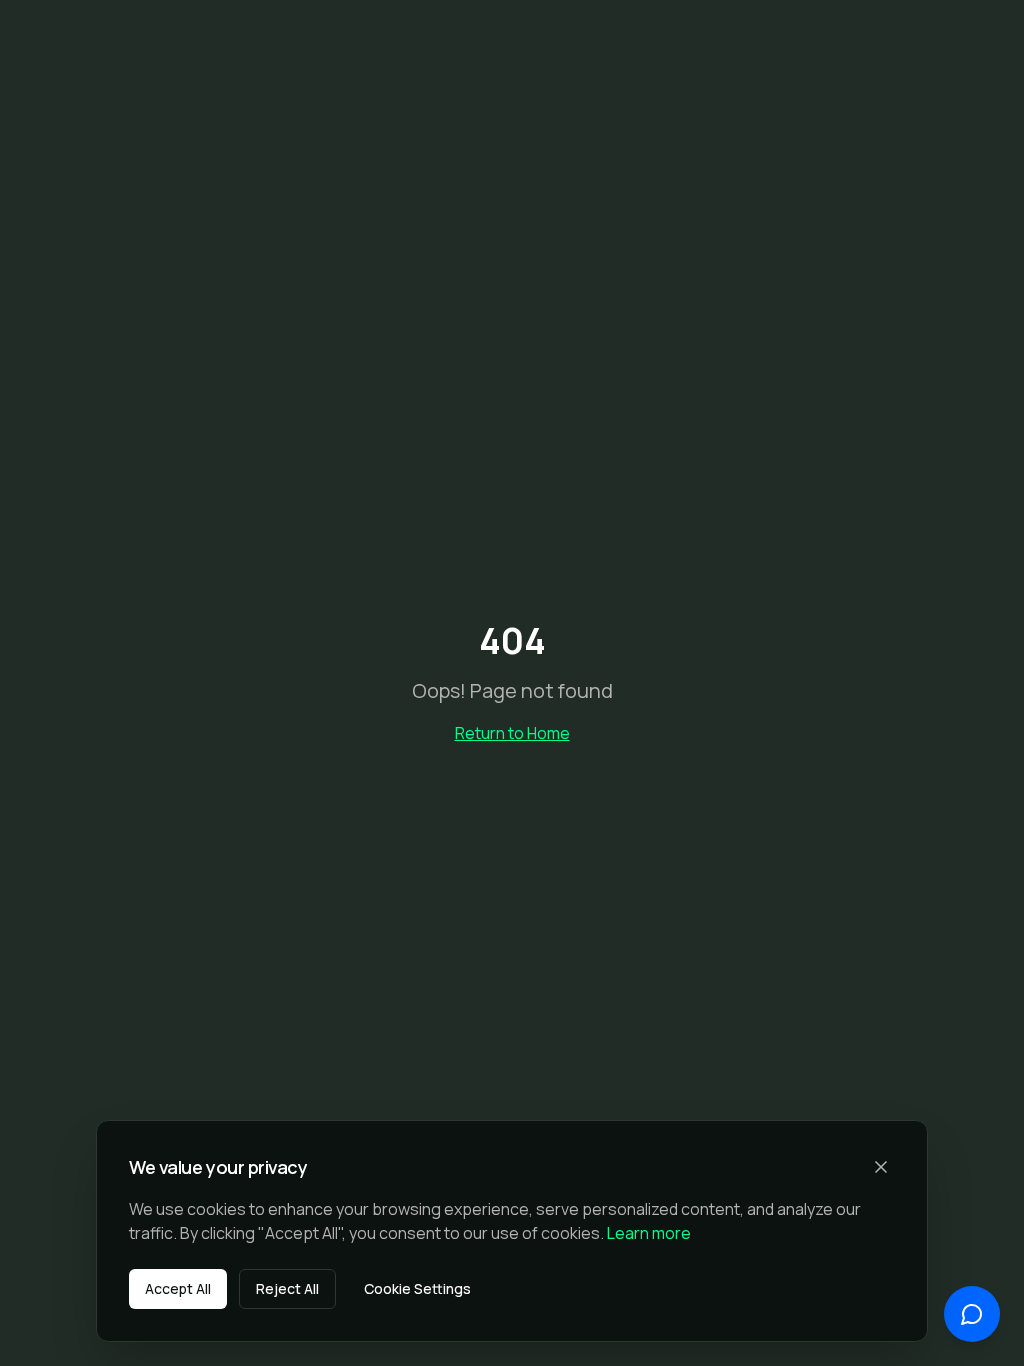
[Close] (881, 1167)
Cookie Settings (417, 1288)
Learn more (649, 1233)
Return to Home (512, 733)
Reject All (287, 1288)
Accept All (178, 1288)
